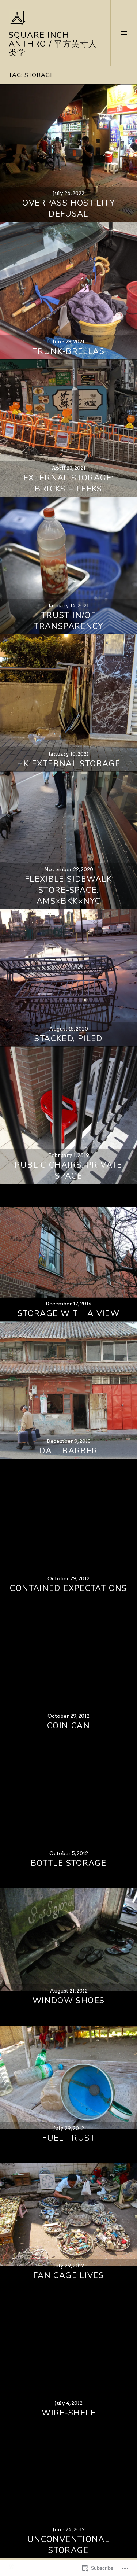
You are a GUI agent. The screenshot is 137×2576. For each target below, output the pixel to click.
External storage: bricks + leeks (68, 483)
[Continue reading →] (68, 153)
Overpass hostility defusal (68, 209)
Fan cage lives (68, 2275)
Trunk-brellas (68, 351)
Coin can (68, 1726)
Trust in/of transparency (68, 621)
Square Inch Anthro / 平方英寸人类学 (53, 44)
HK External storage (68, 764)
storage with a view (68, 1313)
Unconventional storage (68, 2545)
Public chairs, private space (68, 1171)
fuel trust (68, 2138)
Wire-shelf (68, 2413)
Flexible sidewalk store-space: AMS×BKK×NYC (68, 890)
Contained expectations (68, 1588)
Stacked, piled (68, 1039)
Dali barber (68, 1451)
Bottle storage (68, 1863)
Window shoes (69, 2001)
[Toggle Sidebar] (124, 33)
